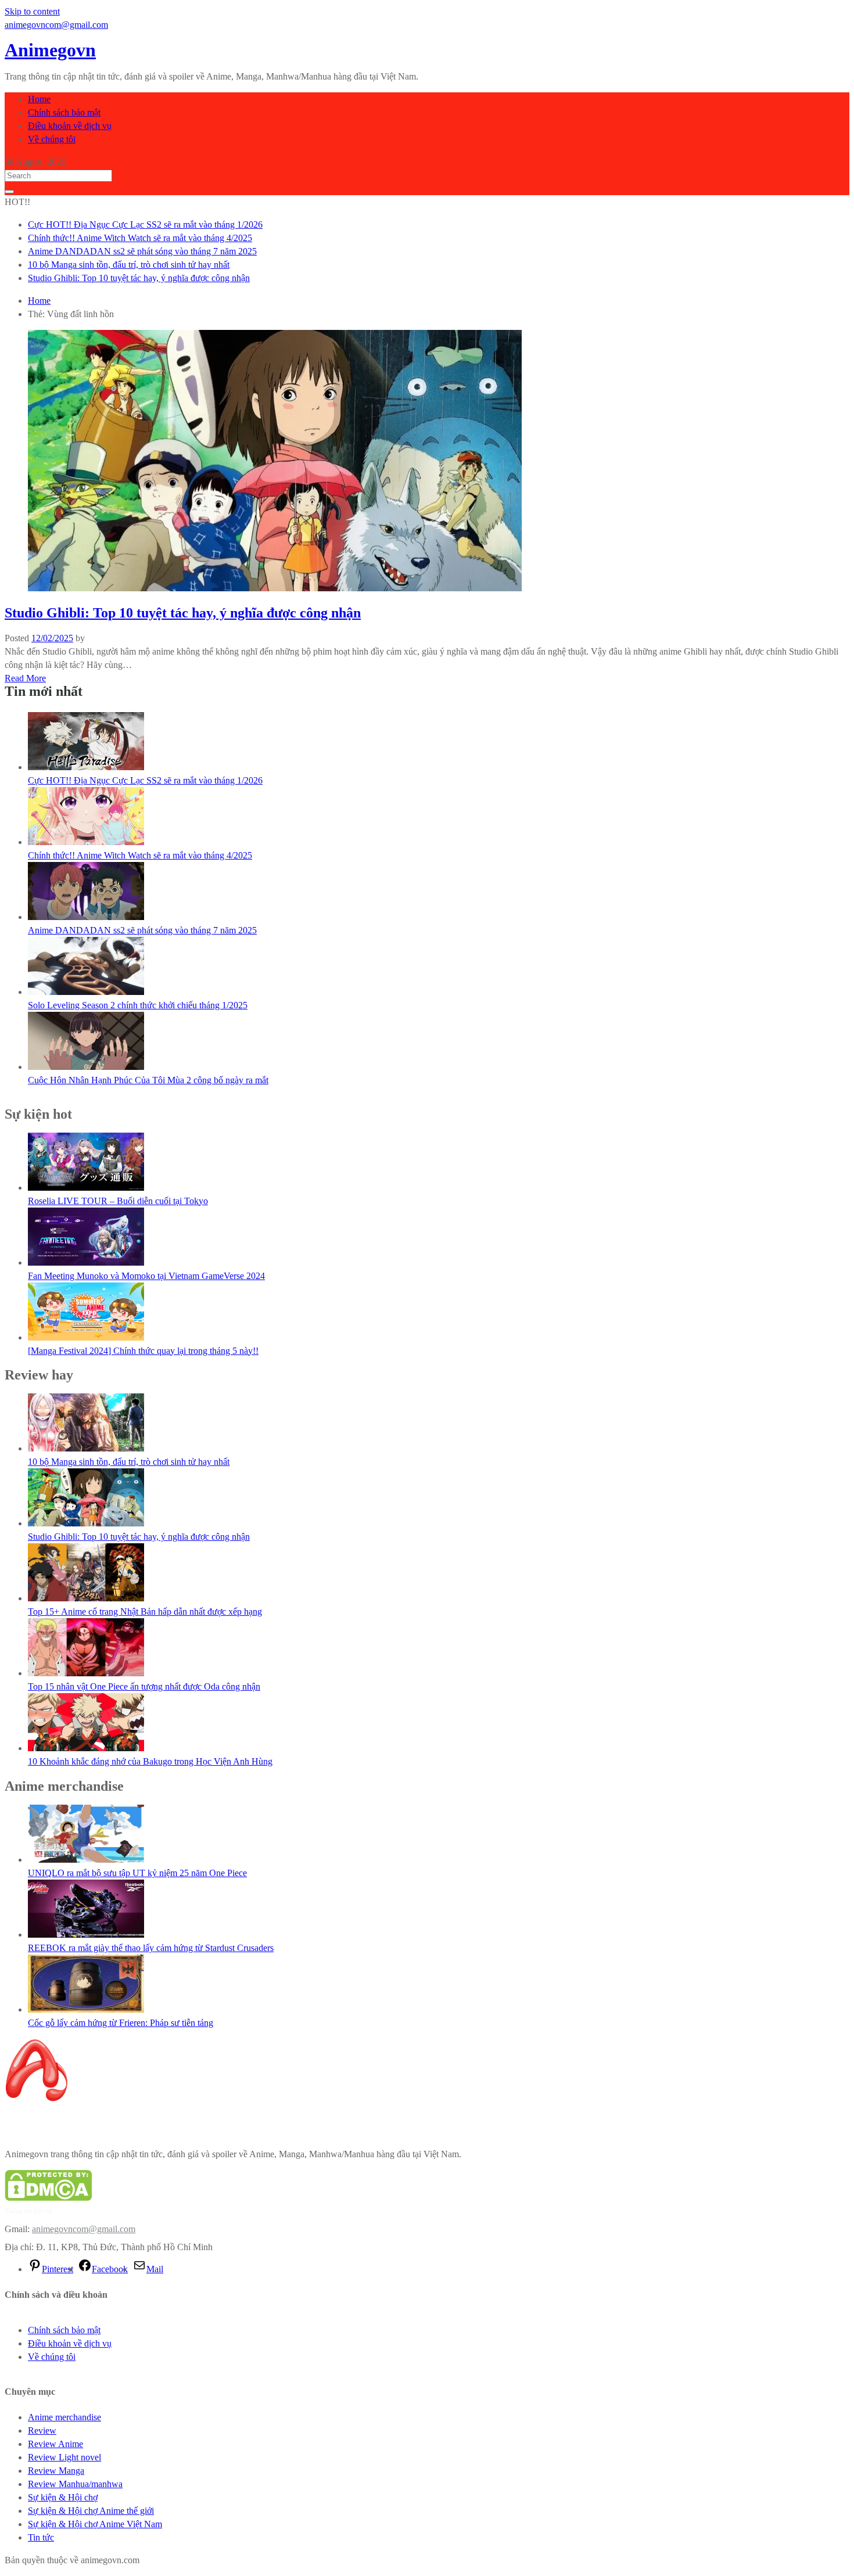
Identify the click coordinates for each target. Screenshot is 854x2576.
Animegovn (50, 50)
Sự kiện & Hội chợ (63, 2497)
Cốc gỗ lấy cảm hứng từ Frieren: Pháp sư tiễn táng (121, 2023)
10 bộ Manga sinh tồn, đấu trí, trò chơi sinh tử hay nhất (129, 265)
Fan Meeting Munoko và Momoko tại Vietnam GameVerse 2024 (146, 1276)
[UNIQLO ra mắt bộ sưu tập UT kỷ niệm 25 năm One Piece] (86, 1860)
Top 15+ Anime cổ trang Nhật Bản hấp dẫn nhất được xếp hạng (145, 1612)
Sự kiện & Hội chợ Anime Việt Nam (95, 2524)
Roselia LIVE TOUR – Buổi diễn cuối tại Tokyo (118, 1201)
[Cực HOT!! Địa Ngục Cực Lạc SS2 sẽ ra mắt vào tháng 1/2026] (86, 767)
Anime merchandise (64, 2417)
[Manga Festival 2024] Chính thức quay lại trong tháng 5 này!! (143, 1351)
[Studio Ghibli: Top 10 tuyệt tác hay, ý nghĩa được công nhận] (86, 1523)
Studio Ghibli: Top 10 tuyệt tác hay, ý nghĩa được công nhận (139, 278)
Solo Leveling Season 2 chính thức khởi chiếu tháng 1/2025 (138, 1005)
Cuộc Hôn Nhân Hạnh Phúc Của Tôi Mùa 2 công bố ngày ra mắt (148, 1080)
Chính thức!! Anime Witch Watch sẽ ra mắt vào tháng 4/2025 (140, 238)
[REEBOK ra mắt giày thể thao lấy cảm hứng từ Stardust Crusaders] (86, 1934)
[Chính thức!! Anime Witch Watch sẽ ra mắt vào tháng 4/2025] (86, 842)
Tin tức (41, 2537)
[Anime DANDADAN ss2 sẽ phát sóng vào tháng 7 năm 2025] (86, 917)
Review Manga (56, 2471)
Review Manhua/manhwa (75, 2484)
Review (42, 2431)
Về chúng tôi (52, 139)
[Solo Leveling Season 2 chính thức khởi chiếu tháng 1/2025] (86, 992)
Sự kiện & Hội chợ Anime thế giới (91, 2511)
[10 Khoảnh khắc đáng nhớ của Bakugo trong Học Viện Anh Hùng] (86, 1748)
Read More (25, 678)
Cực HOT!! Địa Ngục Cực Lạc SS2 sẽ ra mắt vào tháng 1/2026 (145, 224)
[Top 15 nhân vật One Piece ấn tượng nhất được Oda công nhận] (86, 1673)
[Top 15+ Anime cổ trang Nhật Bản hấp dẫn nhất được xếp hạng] (86, 1598)
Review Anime (55, 2444)
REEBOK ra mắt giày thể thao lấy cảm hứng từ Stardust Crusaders (151, 1948)
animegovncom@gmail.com (84, 2229)
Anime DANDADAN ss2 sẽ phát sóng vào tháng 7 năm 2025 (142, 251)
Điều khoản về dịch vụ (70, 126)
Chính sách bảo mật (64, 112)
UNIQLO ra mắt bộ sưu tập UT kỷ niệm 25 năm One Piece (137, 1873)
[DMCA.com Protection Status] (48, 2198)
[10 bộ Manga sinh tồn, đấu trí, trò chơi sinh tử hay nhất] (86, 1448)
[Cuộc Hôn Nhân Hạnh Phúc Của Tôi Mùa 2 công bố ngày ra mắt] (86, 1067)
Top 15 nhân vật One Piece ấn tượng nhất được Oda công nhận (144, 1686)
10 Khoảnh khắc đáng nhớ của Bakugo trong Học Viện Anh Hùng (150, 1761)
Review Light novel (64, 2457)
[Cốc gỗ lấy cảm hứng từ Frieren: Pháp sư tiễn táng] (86, 2009)
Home (39, 99)
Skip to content (32, 11)
